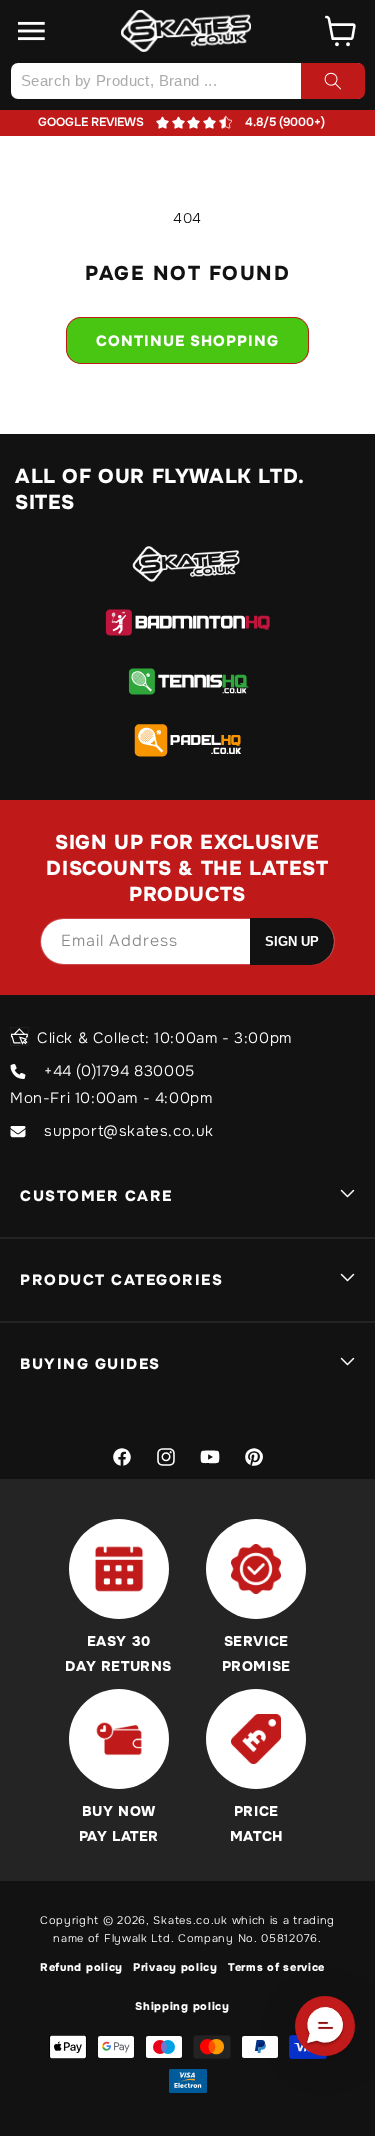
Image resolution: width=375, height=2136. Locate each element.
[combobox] (187, 81)
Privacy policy (175, 1967)
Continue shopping (187, 341)
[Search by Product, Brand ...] (333, 81)
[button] (32, 31)
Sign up (292, 941)
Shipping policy (182, 2006)
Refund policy (81, 1967)
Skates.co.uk (190, 1920)
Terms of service (276, 1967)
